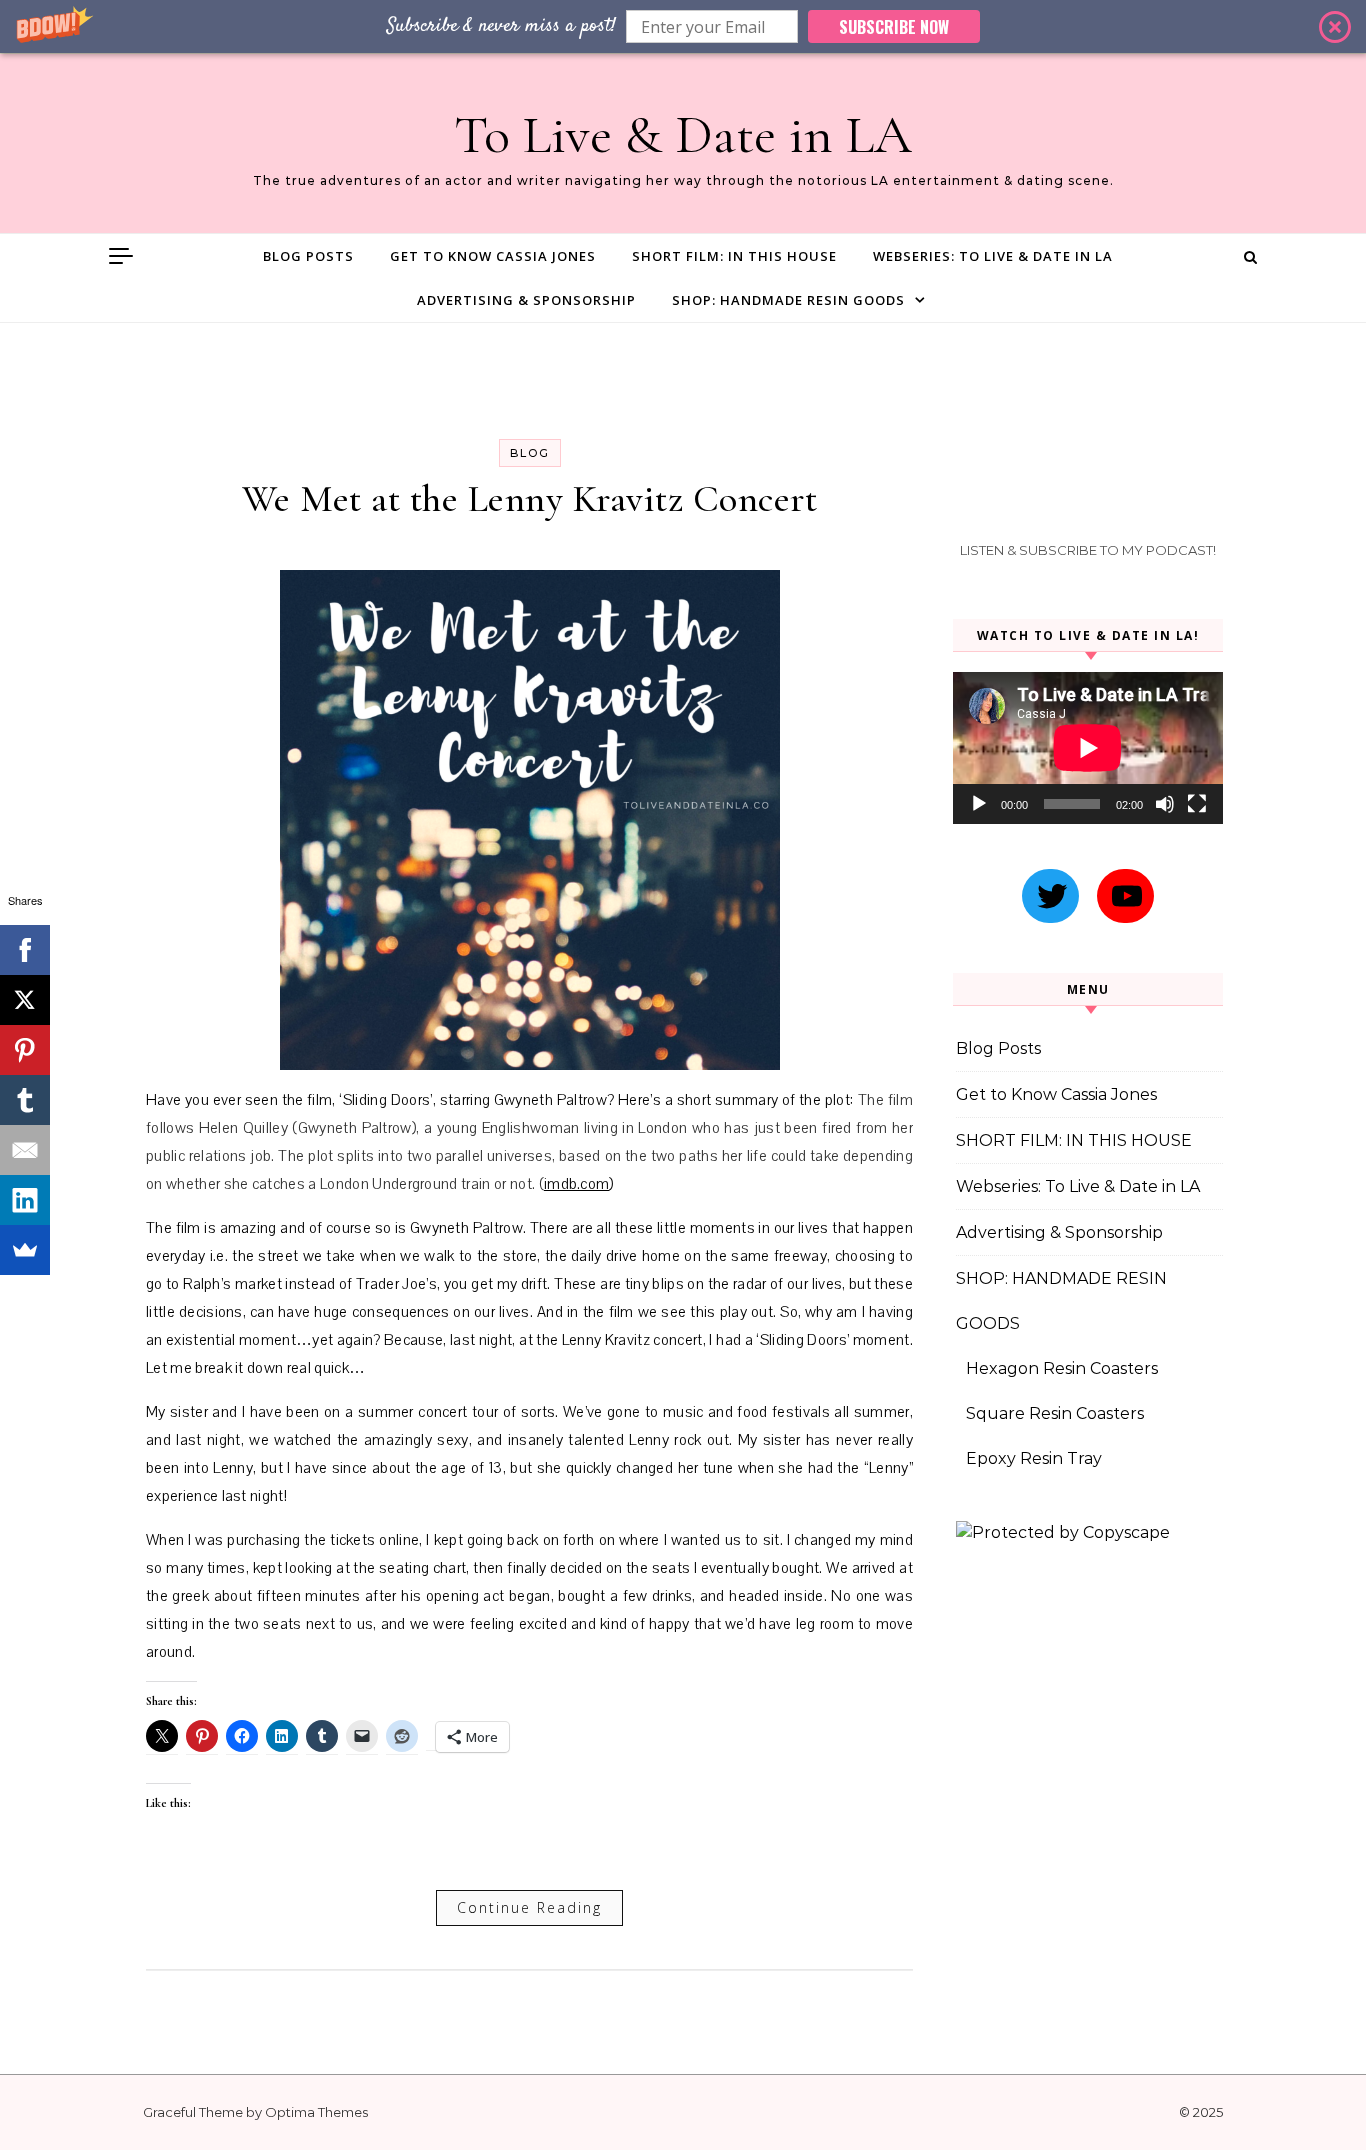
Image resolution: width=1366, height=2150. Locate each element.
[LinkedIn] (25, 1200)
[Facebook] (25, 950)
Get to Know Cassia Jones (493, 256)
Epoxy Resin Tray (1034, 1458)
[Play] (979, 804)
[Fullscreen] (1197, 804)
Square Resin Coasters (1055, 1413)
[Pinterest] (25, 1050)
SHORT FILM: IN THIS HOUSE (734, 256)
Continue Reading (529, 1907)
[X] (25, 1000)
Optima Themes (316, 2112)
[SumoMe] (25, 1250)
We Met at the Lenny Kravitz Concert (530, 499)
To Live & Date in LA (683, 134)
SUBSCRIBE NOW (894, 27)
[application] (1088, 748)
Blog (530, 453)
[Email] (25, 1150)
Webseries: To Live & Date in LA (993, 256)
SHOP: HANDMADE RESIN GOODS (788, 300)
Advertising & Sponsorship (526, 300)
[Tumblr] (25, 1100)
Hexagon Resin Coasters (1062, 1368)
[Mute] (1165, 804)
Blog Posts (308, 256)
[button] (683, 26)
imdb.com (577, 1184)
